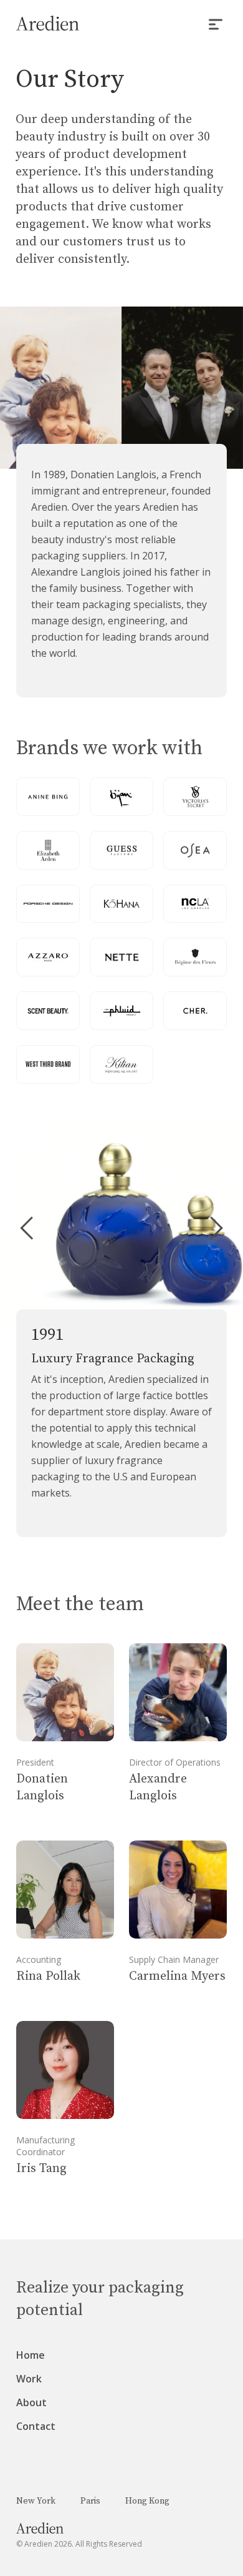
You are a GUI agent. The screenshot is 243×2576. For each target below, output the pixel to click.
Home (31, 2355)
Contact (36, 2426)
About (31, 2402)
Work (29, 2379)
